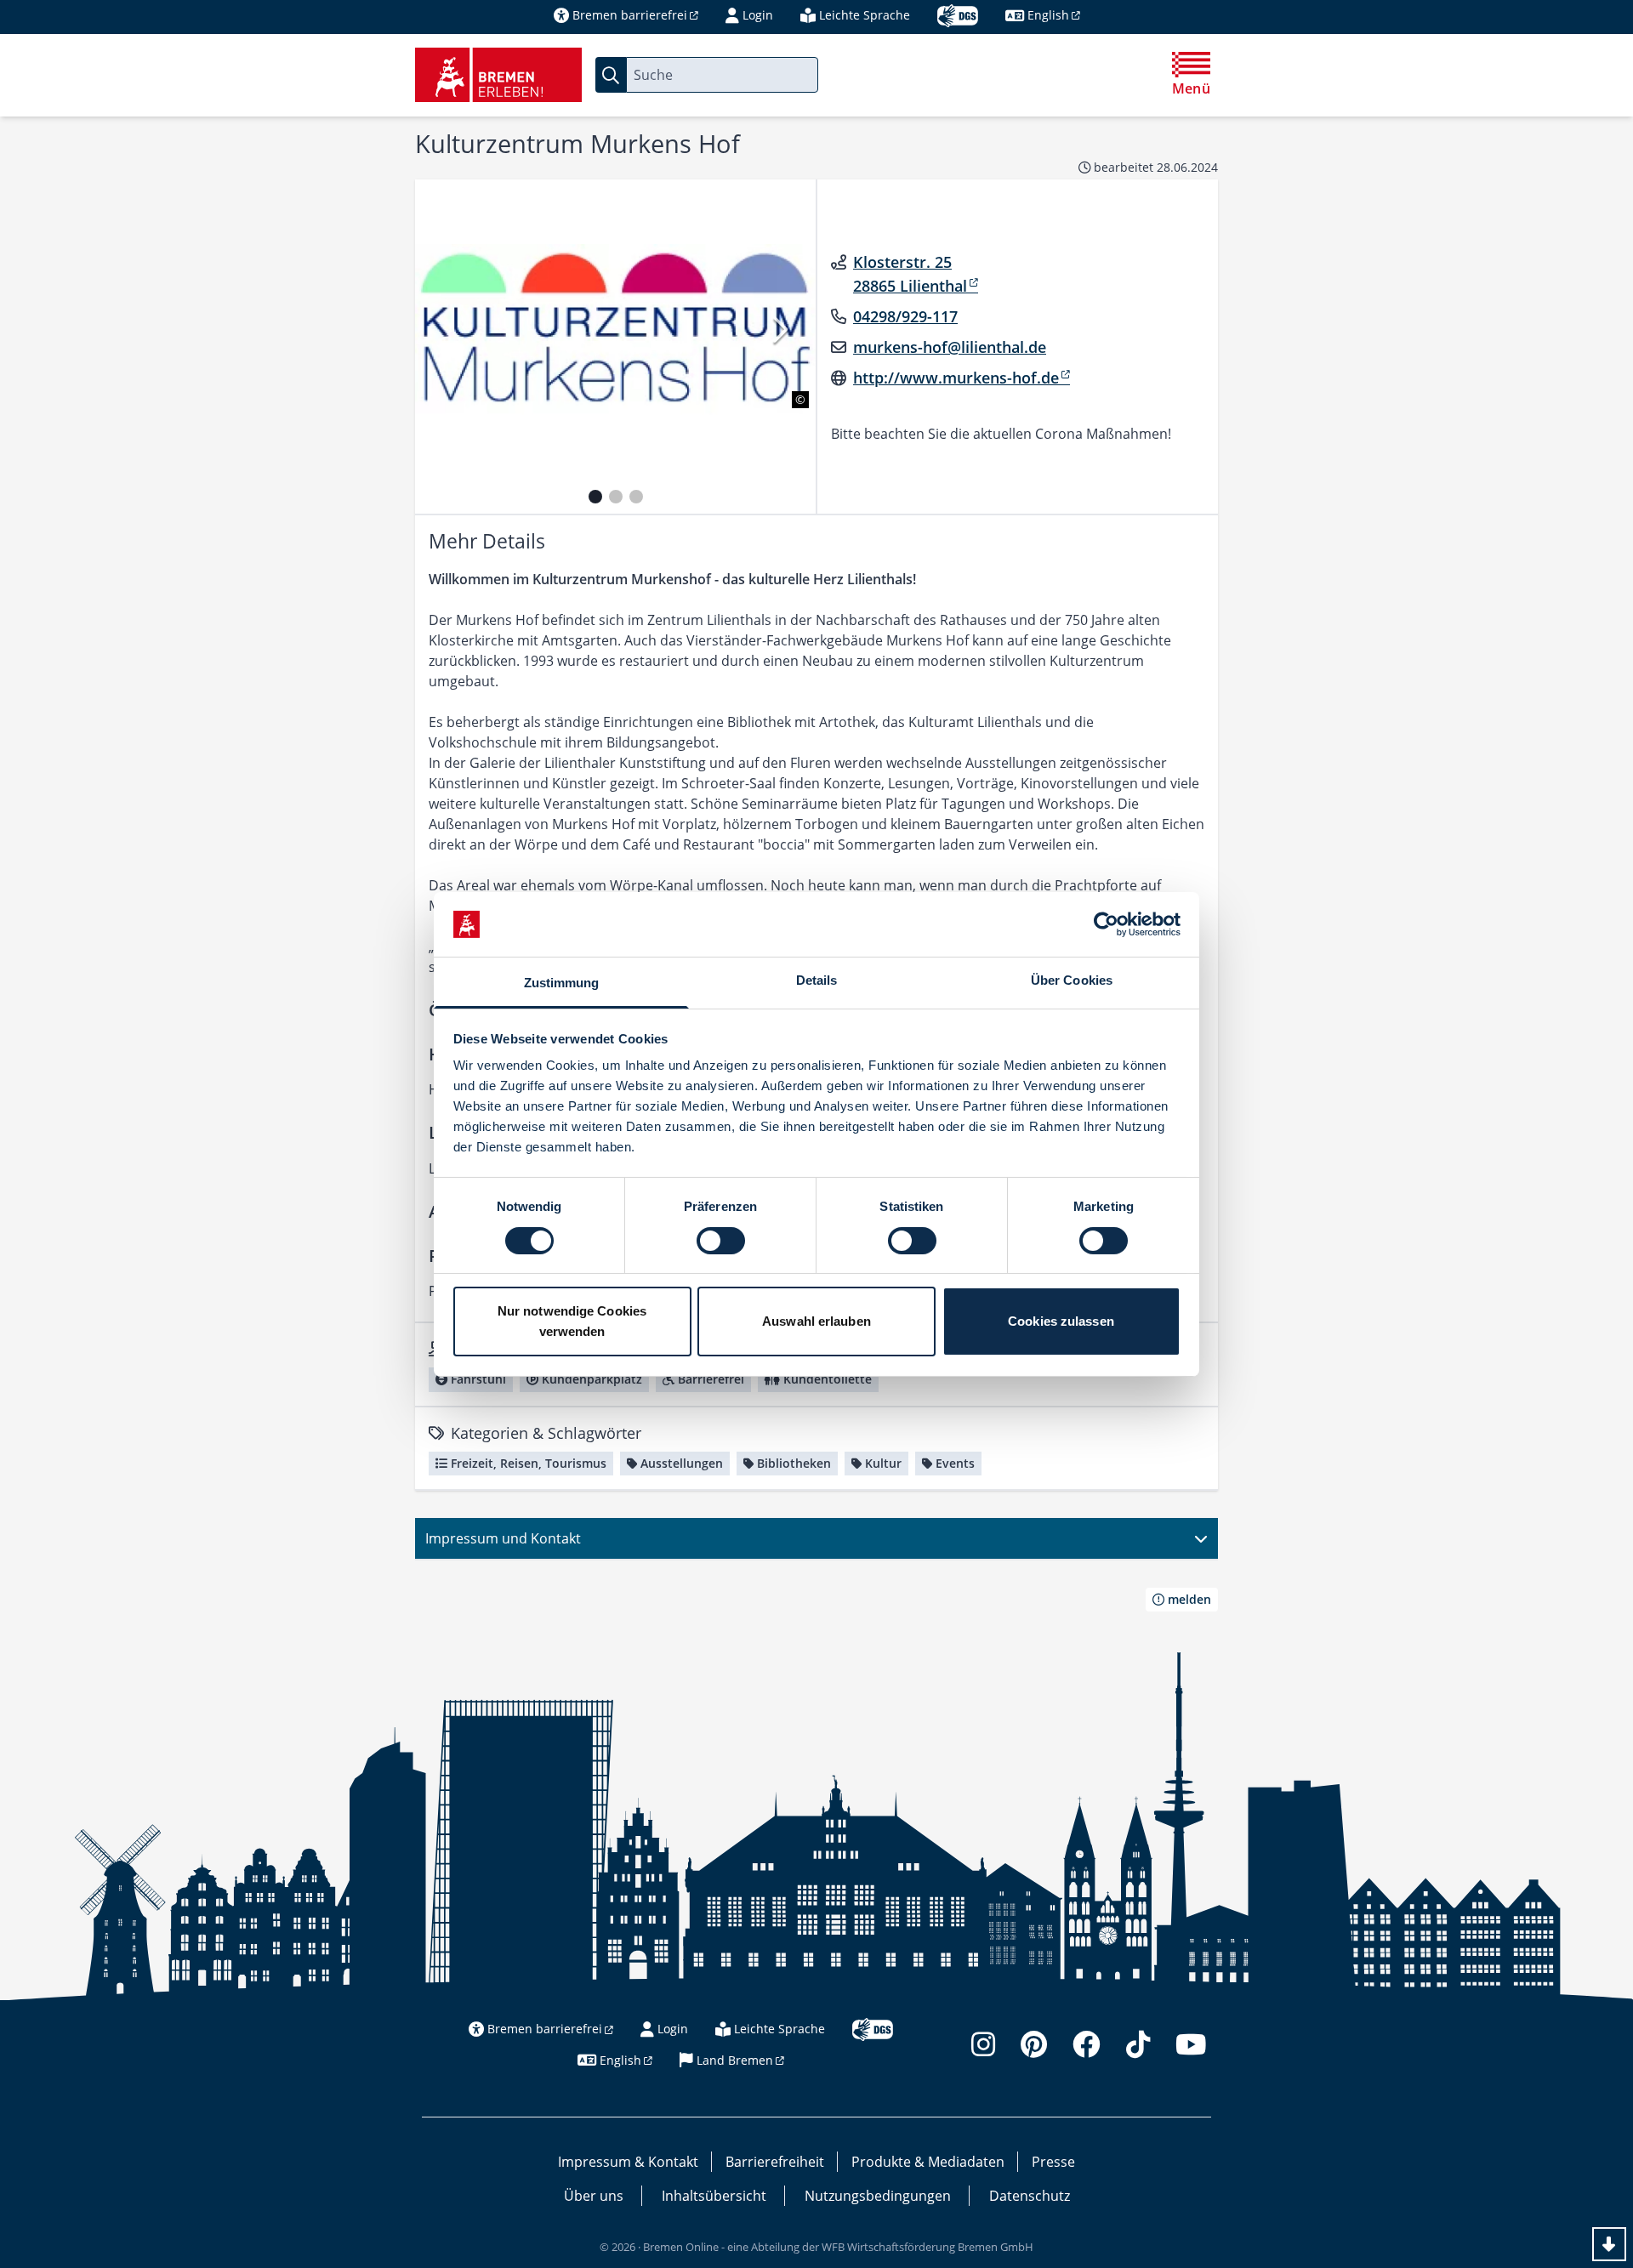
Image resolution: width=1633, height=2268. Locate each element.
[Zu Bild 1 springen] (595, 497)
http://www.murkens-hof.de (956, 378)
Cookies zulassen (1061, 1321)
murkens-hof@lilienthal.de (950, 347)
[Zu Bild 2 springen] (616, 497)
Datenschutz (1030, 2196)
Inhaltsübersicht (714, 2196)
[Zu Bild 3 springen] (636, 497)
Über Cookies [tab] (1072, 980)
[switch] (721, 1241)
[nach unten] (1609, 2244)
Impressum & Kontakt (628, 2162)
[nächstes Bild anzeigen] (779, 330)
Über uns (594, 2196)
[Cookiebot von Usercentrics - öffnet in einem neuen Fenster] (1106, 924)
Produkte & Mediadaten (928, 2162)
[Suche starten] (611, 75)
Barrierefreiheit (775, 2162)
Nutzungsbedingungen (878, 2196)
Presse (1053, 2162)
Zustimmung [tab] (562, 983)
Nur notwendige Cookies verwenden (572, 1321)
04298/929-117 (905, 316)
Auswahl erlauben (816, 1321)
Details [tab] (817, 980)
